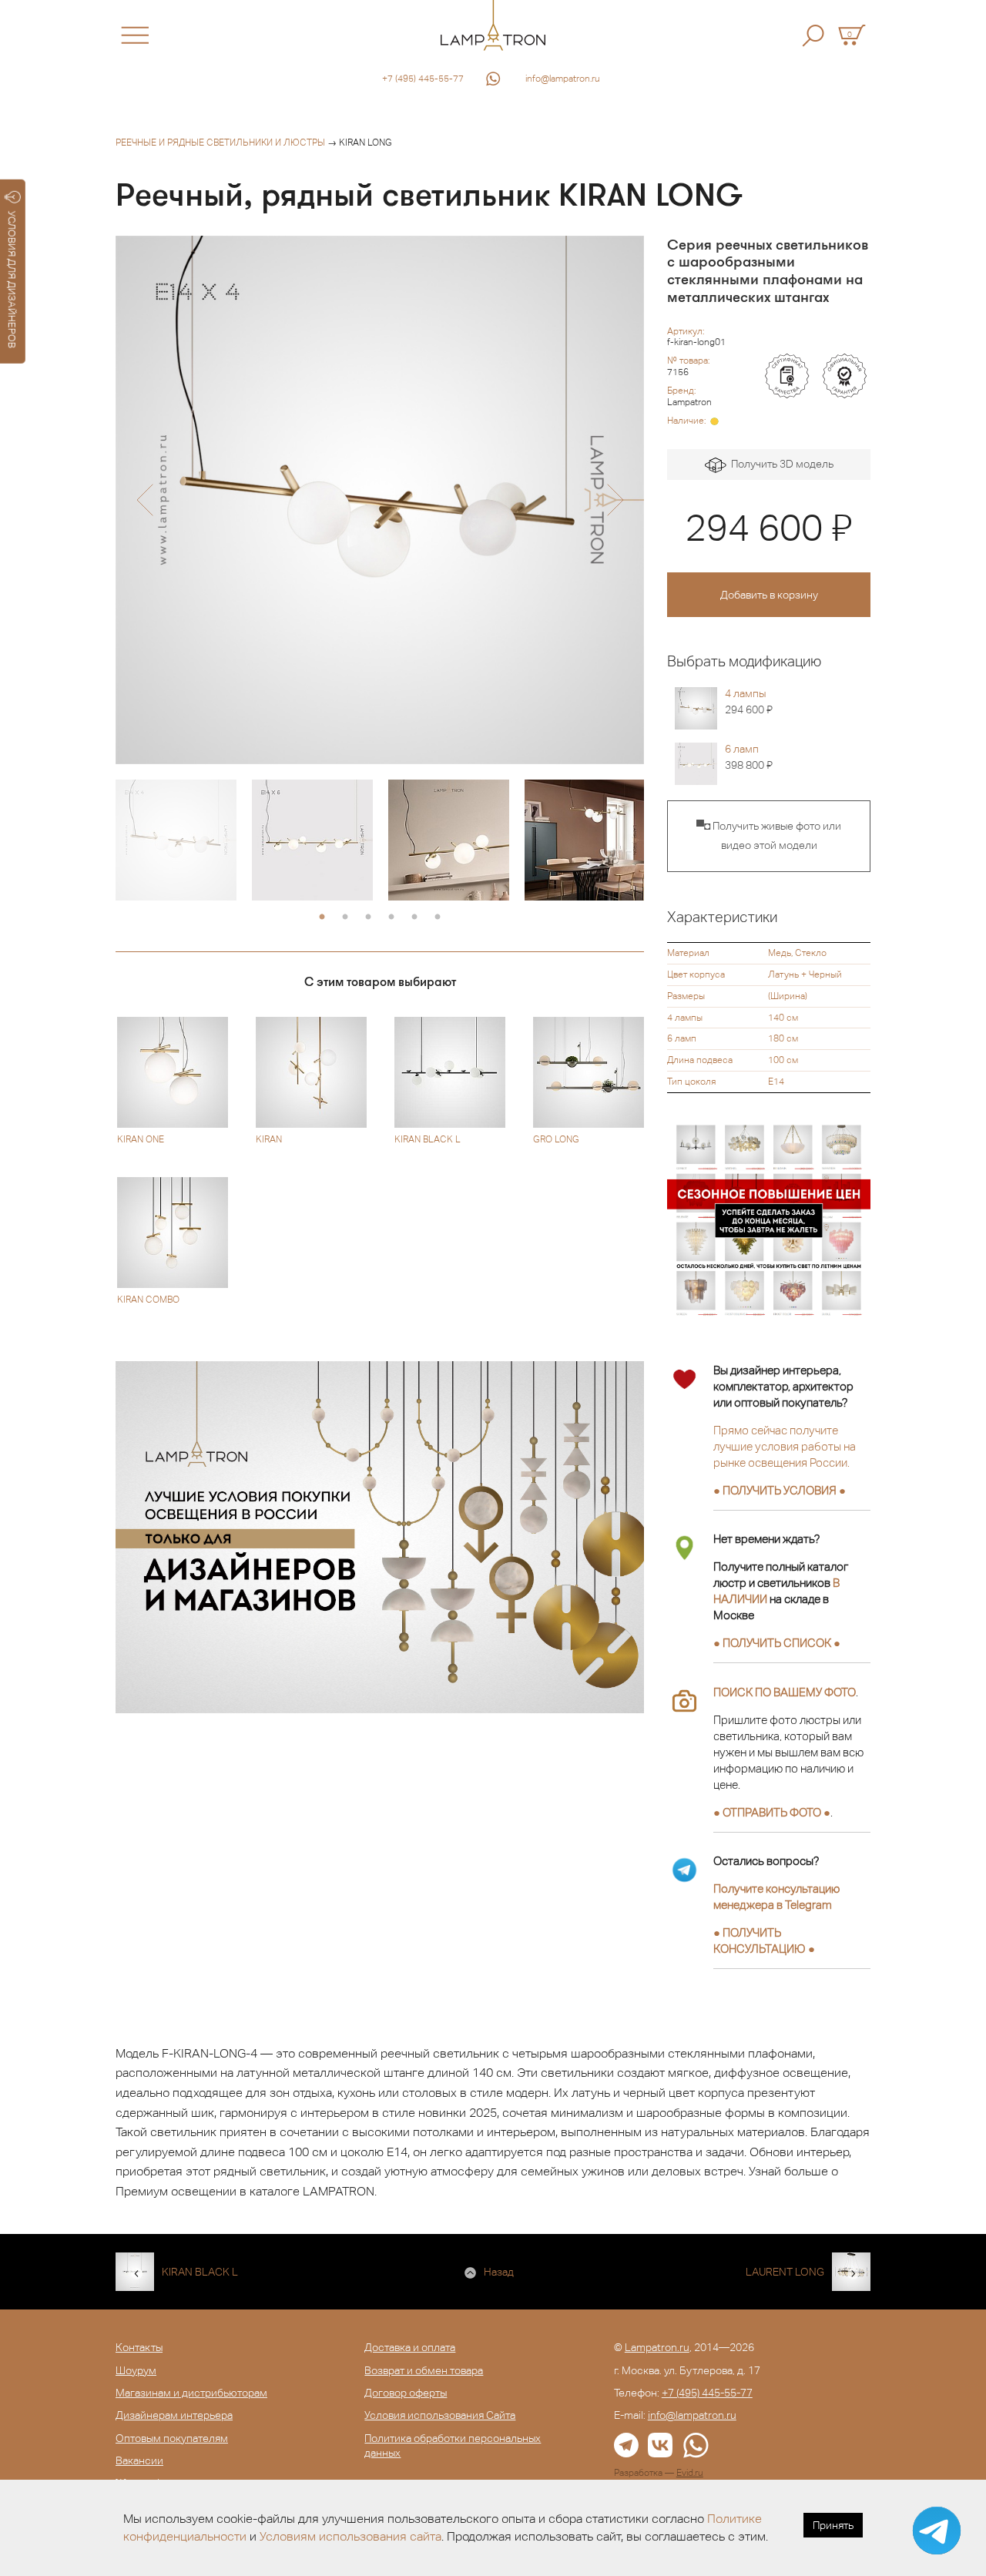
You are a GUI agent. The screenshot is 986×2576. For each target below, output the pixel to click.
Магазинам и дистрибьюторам (191, 2393)
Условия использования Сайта (440, 2415)
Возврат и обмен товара (424, 2370)
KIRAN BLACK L (200, 2272)
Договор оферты (406, 2393)
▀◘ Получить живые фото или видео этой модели (769, 836)
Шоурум (136, 2370)
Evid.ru (690, 2473)
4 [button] (391, 917)
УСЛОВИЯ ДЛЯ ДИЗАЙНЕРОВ (12, 280)
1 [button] (322, 917)
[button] (144, 500)
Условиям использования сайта (350, 2536)
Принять (833, 2525)
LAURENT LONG (785, 2272)
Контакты (139, 2347)
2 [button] (345, 917)
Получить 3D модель (780, 464)
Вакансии (139, 2460)
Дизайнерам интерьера (174, 2415)
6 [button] (438, 917)
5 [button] (414, 917)
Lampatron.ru (657, 2347)
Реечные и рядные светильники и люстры (220, 143)
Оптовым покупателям (172, 2438)
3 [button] (368, 917)
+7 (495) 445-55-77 (423, 79)
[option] (380, 500)
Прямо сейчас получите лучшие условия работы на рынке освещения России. (785, 1446)
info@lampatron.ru (563, 79)
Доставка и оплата (410, 2347)
